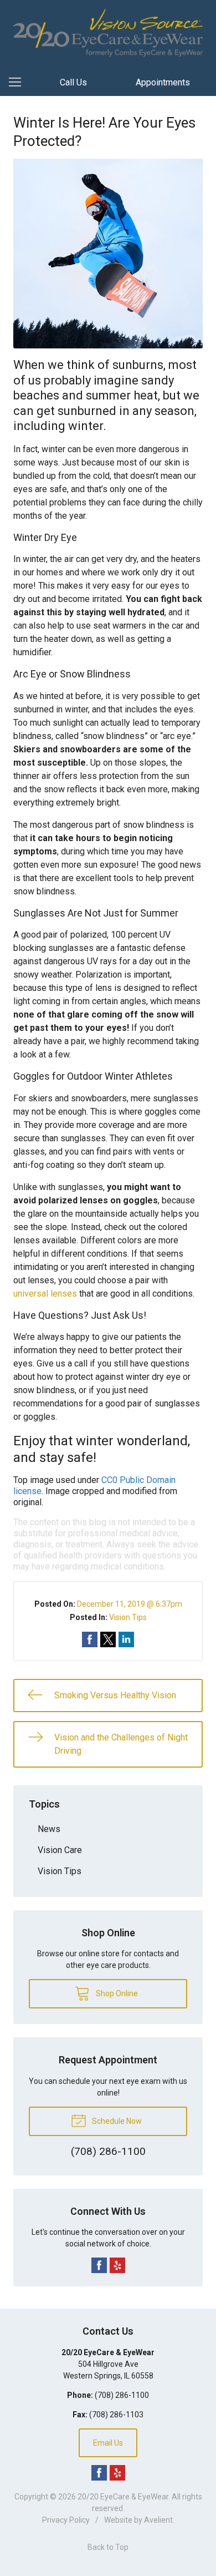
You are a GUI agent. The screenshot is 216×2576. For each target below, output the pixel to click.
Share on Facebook (90, 1639)
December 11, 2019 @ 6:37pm (130, 1604)
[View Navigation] (19, 83)
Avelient (158, 2520)
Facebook (99, 2265)
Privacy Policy (66, 2520)
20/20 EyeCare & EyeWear (123, 2497)
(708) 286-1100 (122, 2395)
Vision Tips (128, 1617)
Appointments (163, 82)
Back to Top (108, 2547)
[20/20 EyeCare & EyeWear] (108, 33)
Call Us (73, 82)
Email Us (108, 2443)
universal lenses (45, 1294)
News (49, 1829)
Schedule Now (116, 2121)
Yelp (117, 2265)
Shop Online (116, 1993)
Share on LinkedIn (126, 1639)
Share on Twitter (108, 1639)
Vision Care (60, 1850)
